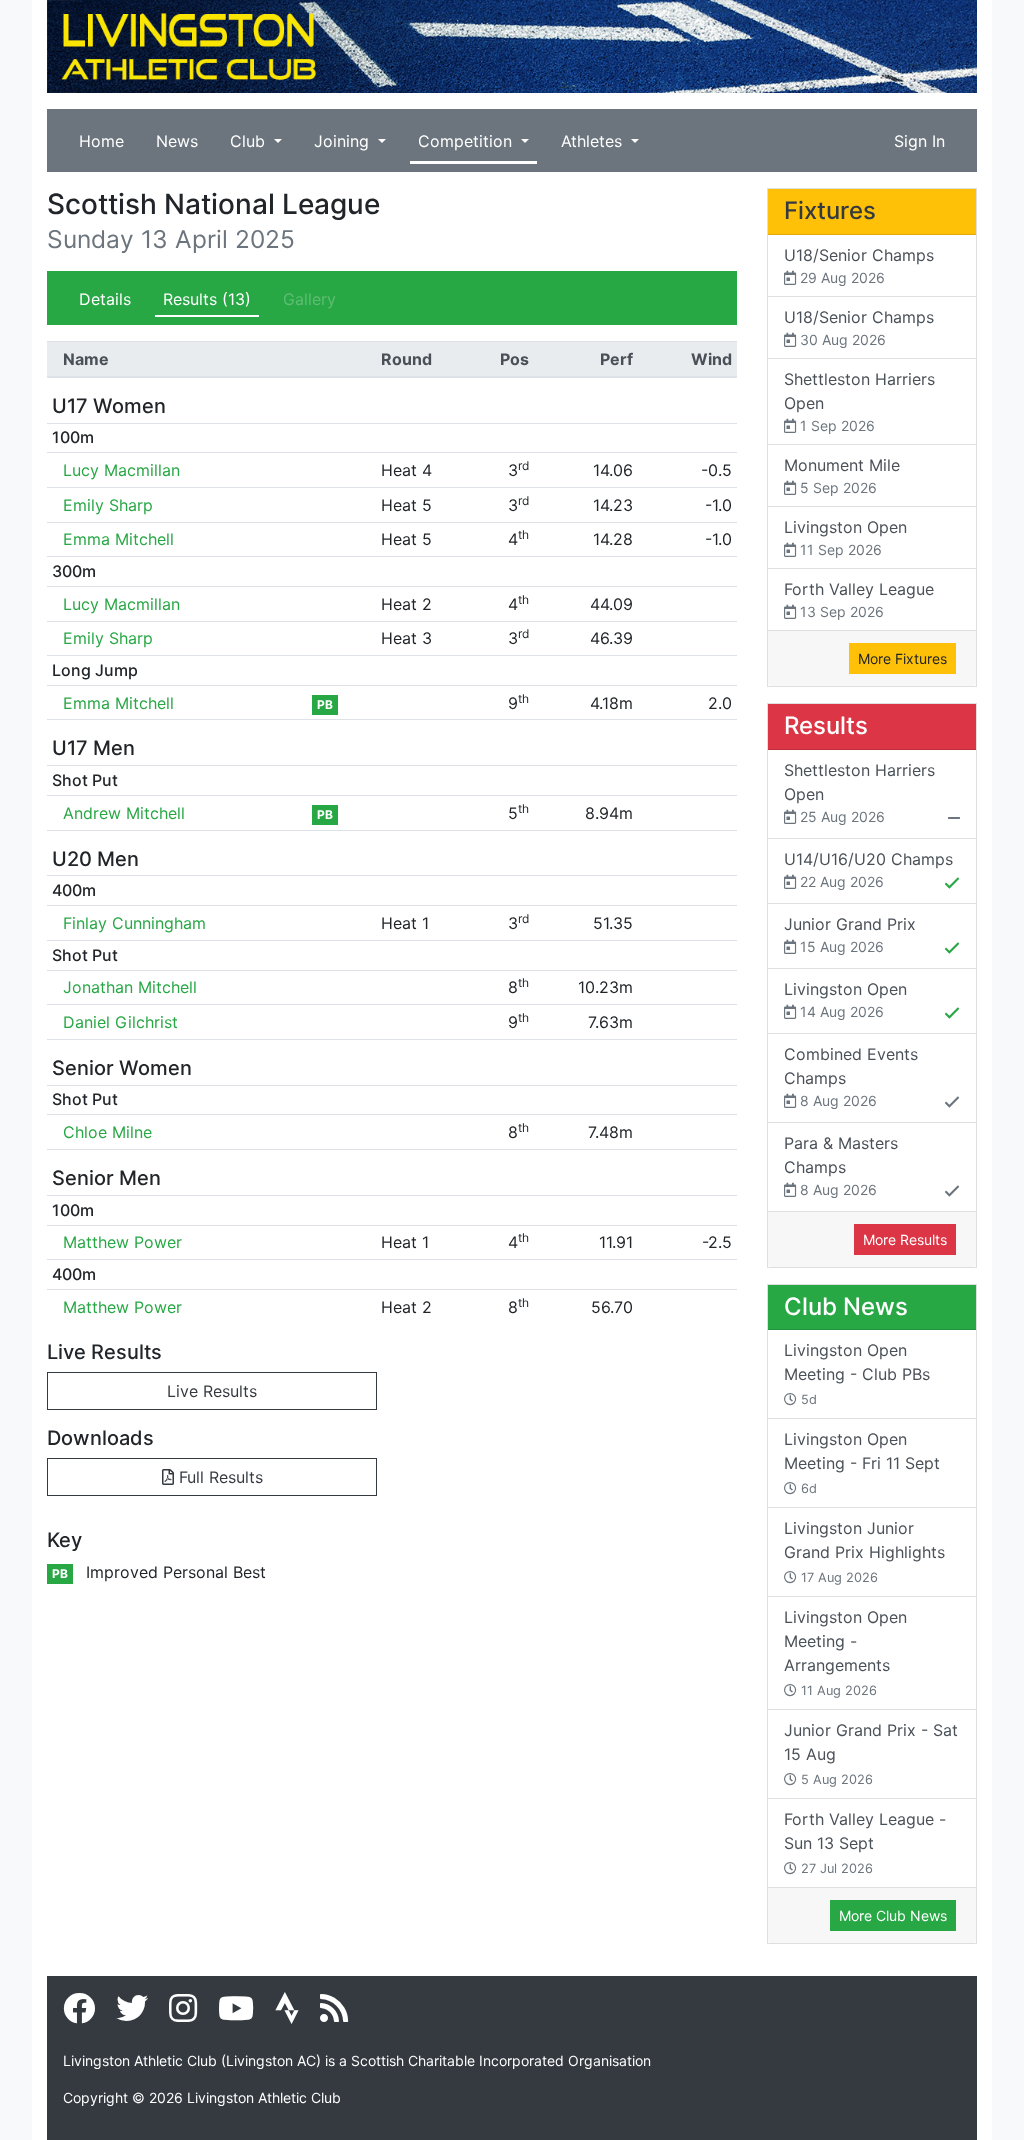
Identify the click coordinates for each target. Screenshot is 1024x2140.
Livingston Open (845, 537)
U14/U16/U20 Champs (868, 869)
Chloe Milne (107, 1132)
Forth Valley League (859, 599)
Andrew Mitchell (124, 813)
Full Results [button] (218, 1477)
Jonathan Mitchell (130, 987)
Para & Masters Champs (841, 1165)
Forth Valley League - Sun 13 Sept (865, 1842)
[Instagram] (183, 2014)
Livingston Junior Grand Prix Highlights (864, 1551)
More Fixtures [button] (902, 658)
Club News (846, 1306)
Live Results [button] (212, 1391)
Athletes (594, 141)
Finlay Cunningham (134, 923)
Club (250, 141)
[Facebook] (79, 2014)
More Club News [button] (893, 1915)
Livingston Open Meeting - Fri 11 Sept (862, 1462)
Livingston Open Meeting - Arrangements (845, 1652)
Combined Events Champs (851, 1076)
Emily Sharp (108, 505)
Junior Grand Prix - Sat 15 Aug (871, 1753)
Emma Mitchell (118, 539)
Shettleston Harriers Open (859, 401)
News (177, 141)
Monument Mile (842, 475)
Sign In (919, 141)
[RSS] (334, 2014)
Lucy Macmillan (121, 470)
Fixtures (830, 210)
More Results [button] (905, 1239)
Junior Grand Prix (850, 934)
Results (207, 299)
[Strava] (287, 2014)
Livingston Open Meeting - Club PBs (857, 1373)
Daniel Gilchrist (120, 1022)
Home (101, 141)
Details (105, 299)
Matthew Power (122, 1242)
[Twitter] (132, 2014)
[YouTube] (236, 2014)
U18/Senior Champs (859, 265)
